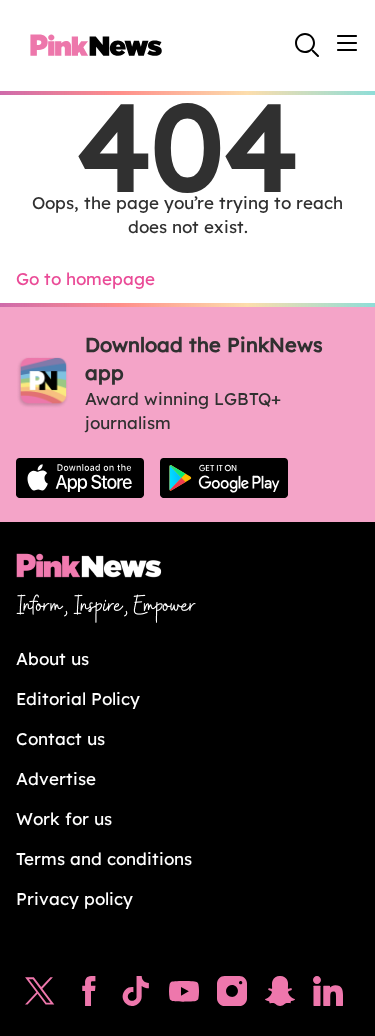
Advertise (56, 778)
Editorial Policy (78, 698)
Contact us (60, 738)
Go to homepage (85, 278)
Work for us (64, 818)
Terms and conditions (104, 858)
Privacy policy (74, 898)
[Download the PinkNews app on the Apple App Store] (80, 478)
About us (52, 658)
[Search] (307, 45)
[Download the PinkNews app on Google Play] (224, 478)
